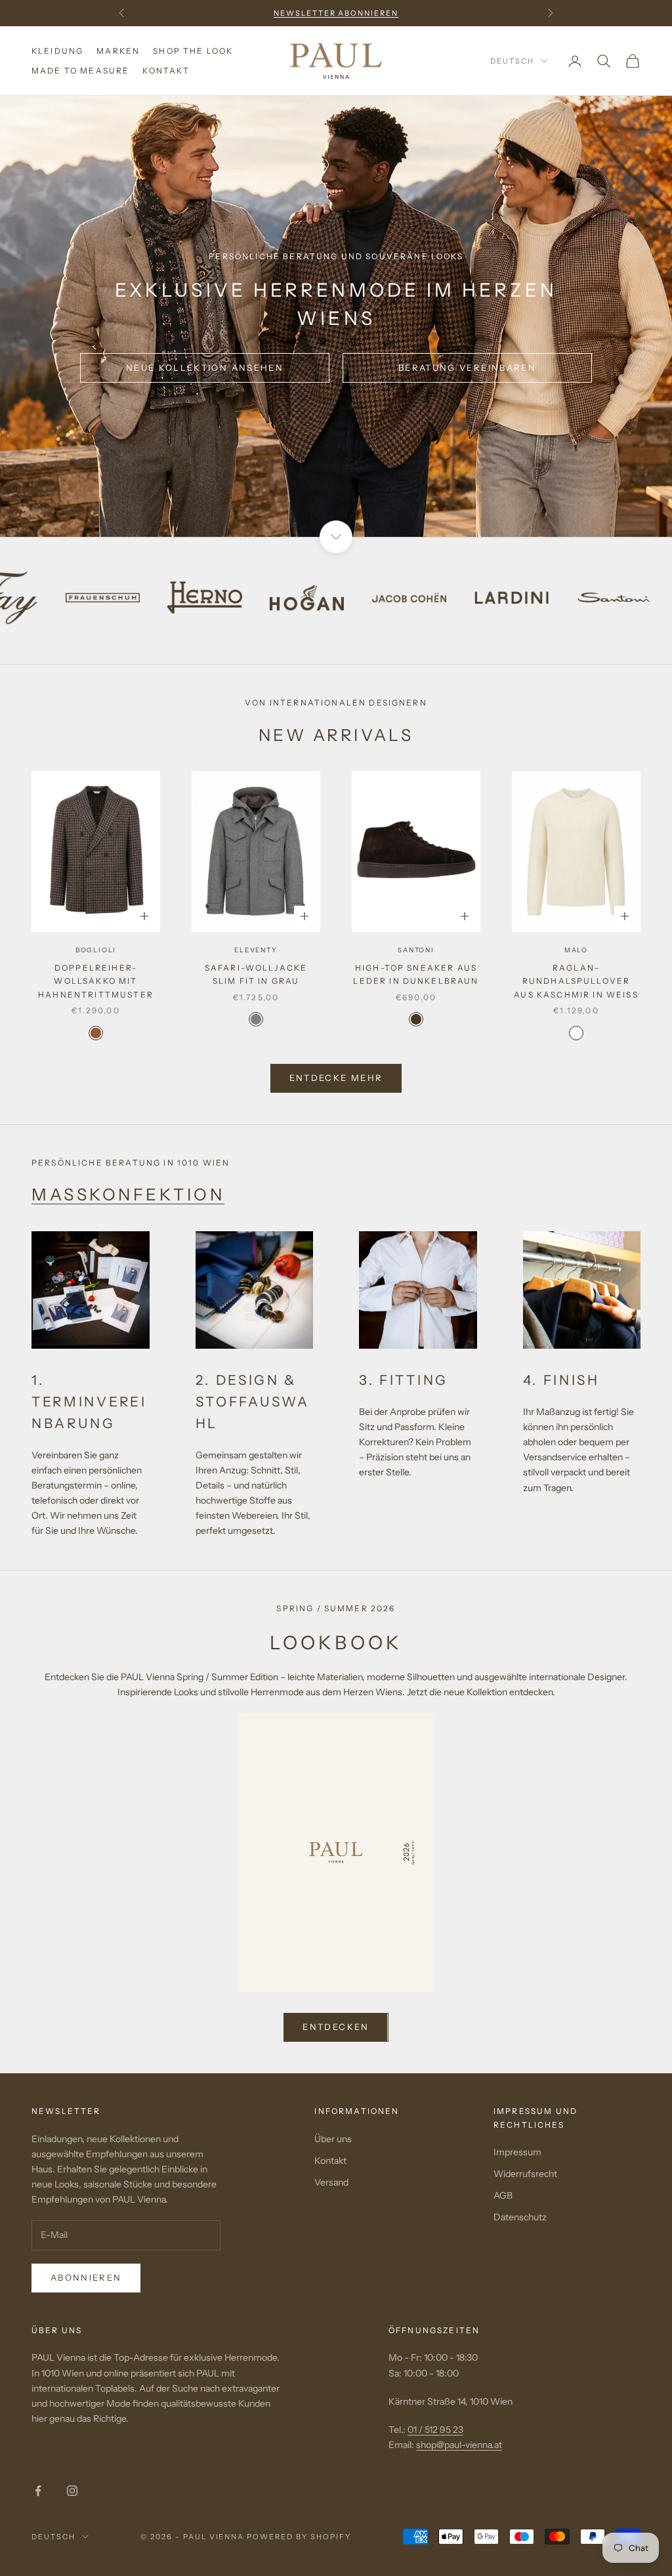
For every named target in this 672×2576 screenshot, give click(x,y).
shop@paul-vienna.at (459, 2445)
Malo (576, 950)
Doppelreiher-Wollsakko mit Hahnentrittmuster (96, 981)
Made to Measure (80, 71)
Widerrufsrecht (525, 2174)
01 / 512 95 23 (435, 2430)
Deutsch (512, 61)
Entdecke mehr (336, 1078)
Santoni (416, 950)
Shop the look (193, 51)
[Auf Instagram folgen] (72, 2491)
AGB (503, 2195)
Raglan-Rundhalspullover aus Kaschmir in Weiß (576, 981)
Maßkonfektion (128, 1194)
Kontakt (166, 71)
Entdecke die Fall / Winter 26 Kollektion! (336, 13)
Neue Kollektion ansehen (205, 368)
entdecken (336, 2027)
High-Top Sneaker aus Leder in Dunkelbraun (416, 974)
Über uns (333, 2139)
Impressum (517, 2152)
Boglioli (96, 950)
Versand (331, 2182)
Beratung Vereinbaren (467, 368)
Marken (118, 51)
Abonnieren (86, 2277)
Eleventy (256, 950)
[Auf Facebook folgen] (38, 2491)
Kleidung (57, 51)
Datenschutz (520, 2217)
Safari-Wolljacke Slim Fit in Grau (256, 974)
